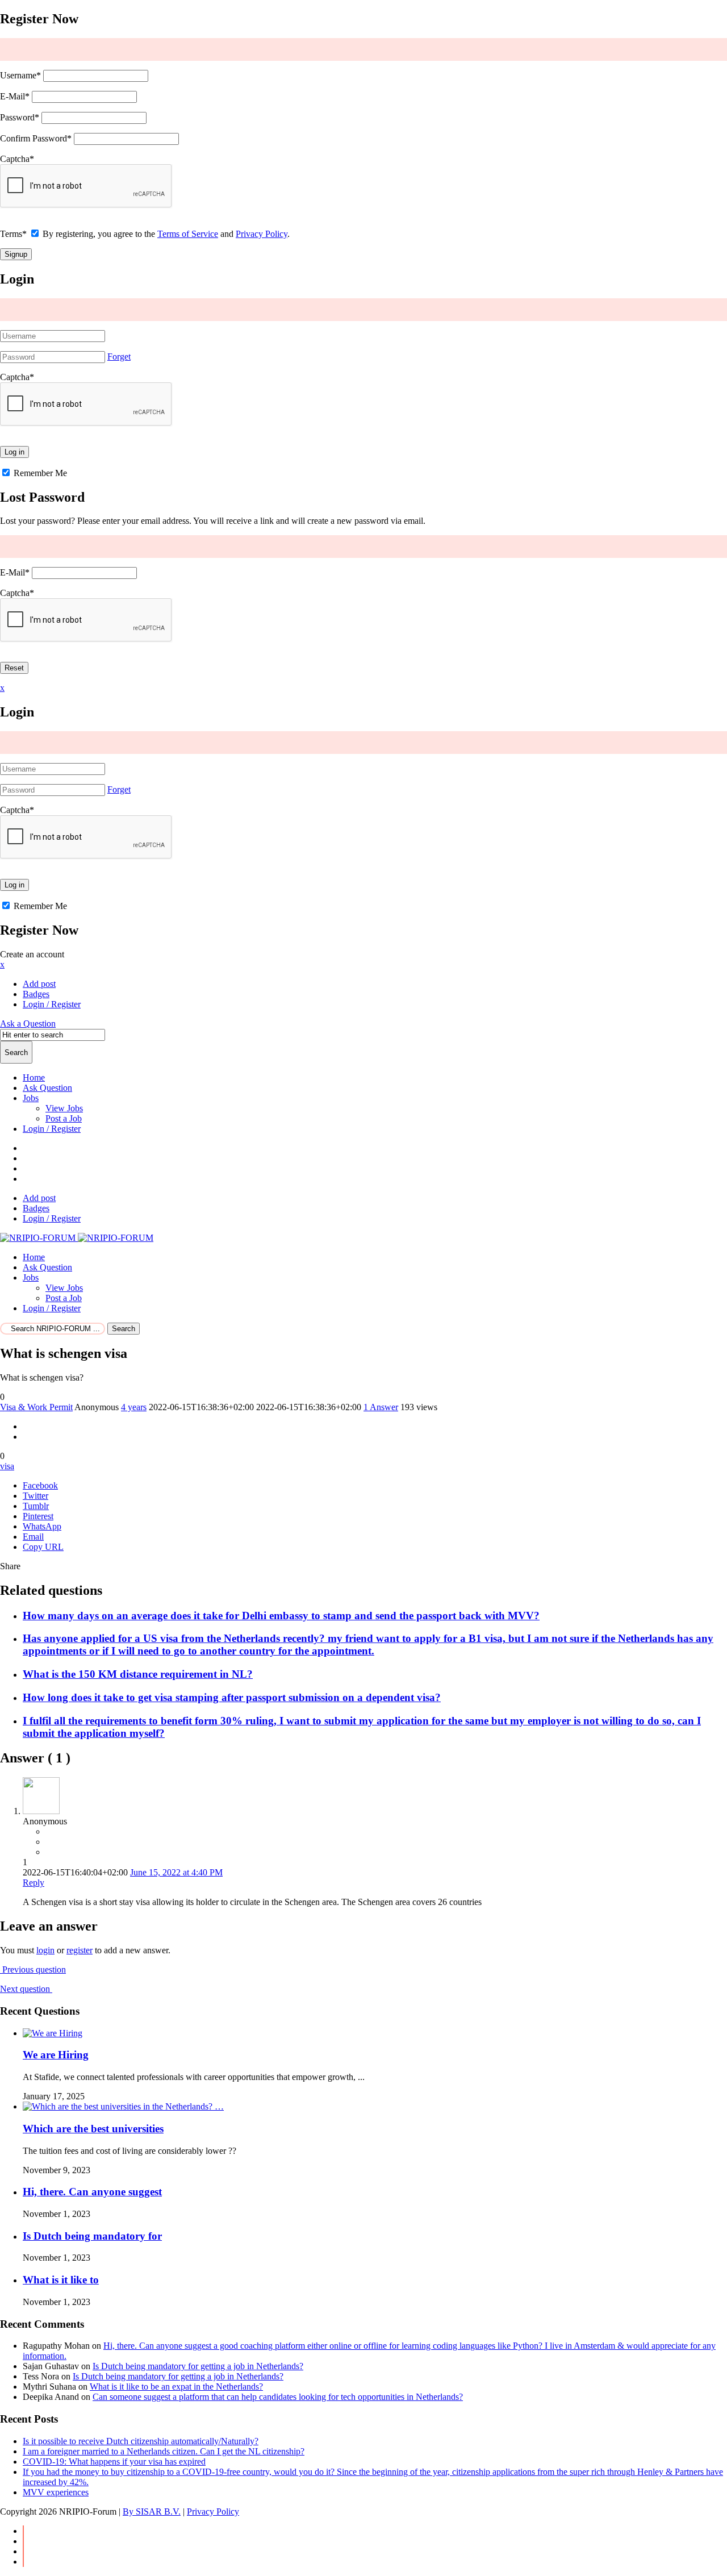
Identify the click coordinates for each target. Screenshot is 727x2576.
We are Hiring (56, 2055)
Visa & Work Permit (36, 1407)
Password (20, 117)
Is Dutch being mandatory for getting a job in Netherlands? (198, 2366)
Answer (381, 1407)
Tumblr (36, 1506)
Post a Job (64, 1118)
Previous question (33, 1969)
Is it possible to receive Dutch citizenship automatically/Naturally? (141, 2441)
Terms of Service (188, 234)
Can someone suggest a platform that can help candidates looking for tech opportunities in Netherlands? (278, 2397)
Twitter (35, 1496)
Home (34, 1077)
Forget (119, 357)
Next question (26, 1989)
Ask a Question (28, 1024)
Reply (34, 1883)
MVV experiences (56, 2492)
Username (20, 75)
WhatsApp (42, 1526)
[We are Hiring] (53, 2033)
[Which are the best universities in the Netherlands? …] (123, 2106)
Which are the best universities (93, 2129)
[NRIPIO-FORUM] (77, 1238)
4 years (134, 1407)
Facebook (40, 1485)
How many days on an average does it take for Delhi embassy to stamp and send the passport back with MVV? (281, 1616)
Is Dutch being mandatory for (92, 2236)
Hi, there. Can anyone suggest (92, 2192)
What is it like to (61, 2280)
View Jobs (64, 1108)
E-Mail (15, 96)
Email (33, 1537)
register (80, 1950)
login (45, 1950)
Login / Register (52, 1129)
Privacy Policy (262, 234)
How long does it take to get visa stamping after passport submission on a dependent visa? (232, 1697)
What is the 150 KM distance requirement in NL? (138, 1674)
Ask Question (47, 1088)
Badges (36, 994)
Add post (39, 984)
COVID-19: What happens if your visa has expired (114, 2462)
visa (7, 1466)
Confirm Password (36, 138)
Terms (13, 234)
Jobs (31, 1098)
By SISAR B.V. (152, 2512)
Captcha (17, 159)
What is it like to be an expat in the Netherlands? (176, 2387)
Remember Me (39, 473)
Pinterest (38, 1516)
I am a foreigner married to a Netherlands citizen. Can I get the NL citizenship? (164, 2451)
